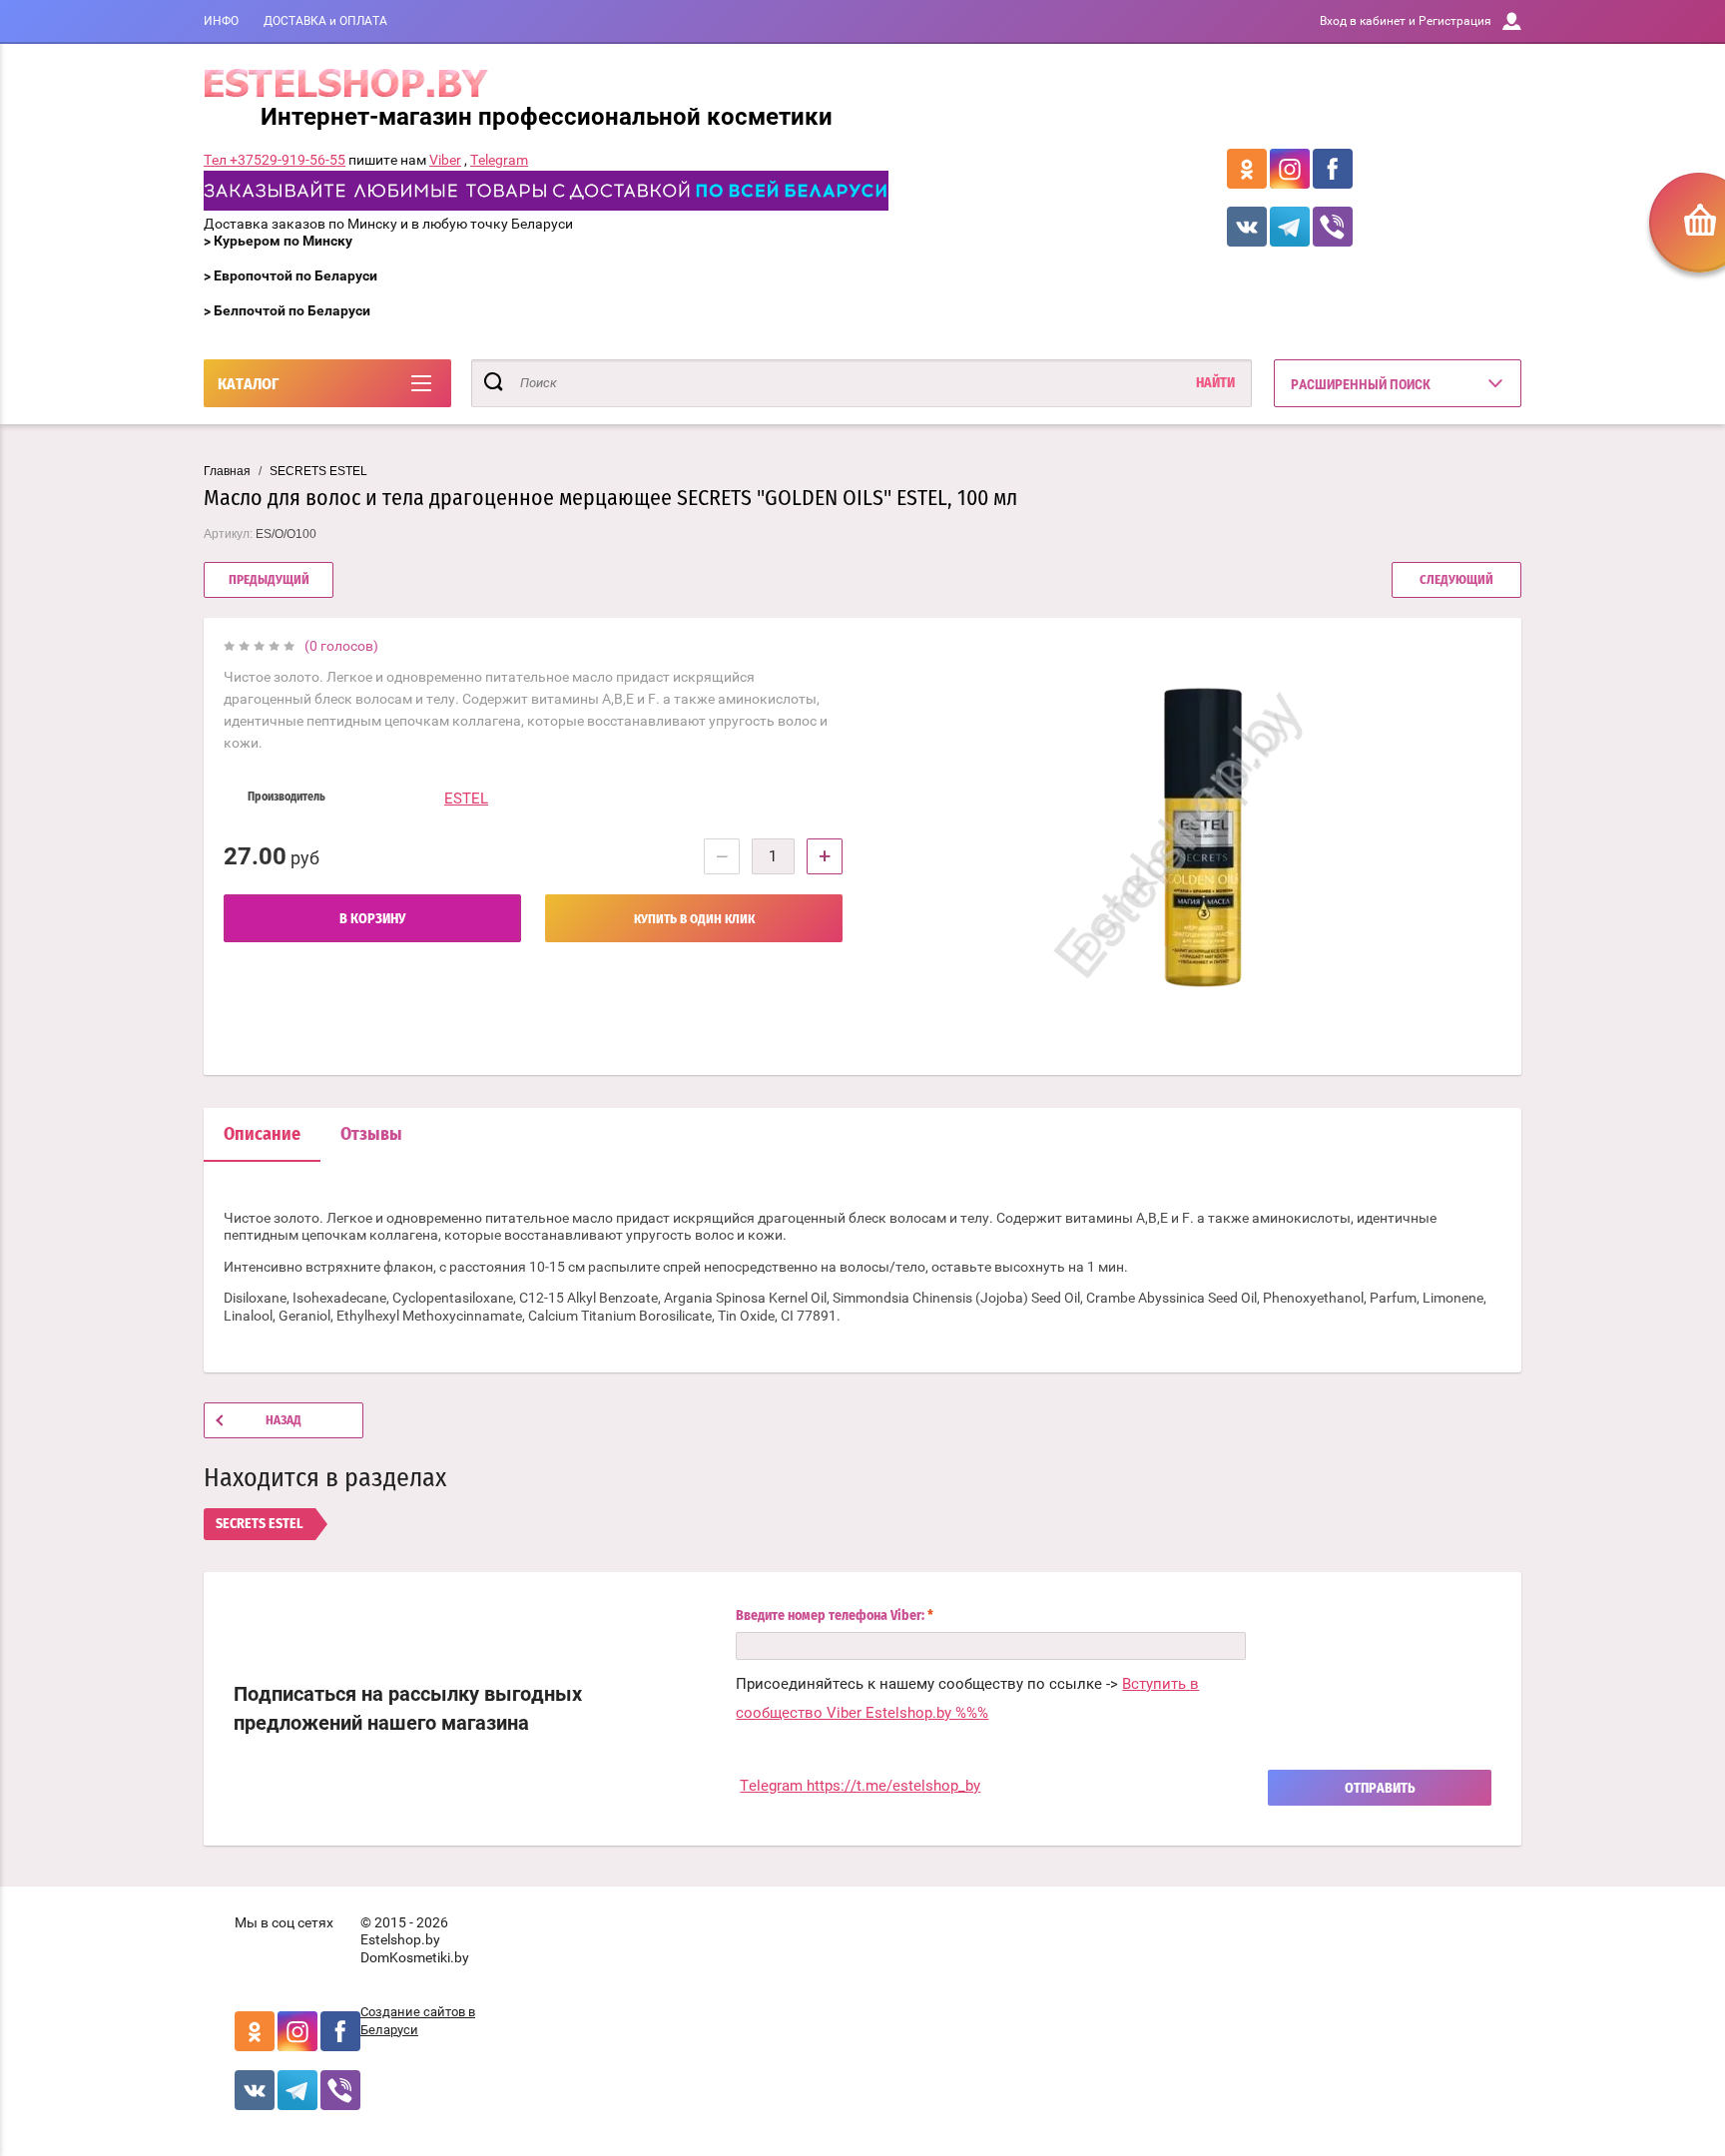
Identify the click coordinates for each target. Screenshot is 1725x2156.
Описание (262, 1135)
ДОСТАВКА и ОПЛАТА (325, 21)
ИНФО (221, 21)
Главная (227, 471)
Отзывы (371, 1135)
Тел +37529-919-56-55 (275, 160)
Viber (445, 160)
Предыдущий (269, 580)
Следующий (1456, 580)
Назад (284, 1421)
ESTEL (466, 799)
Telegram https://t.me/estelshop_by (860, 1786)
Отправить (1380, 1789)
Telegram (499, 160)
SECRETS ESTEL (318, 471)
